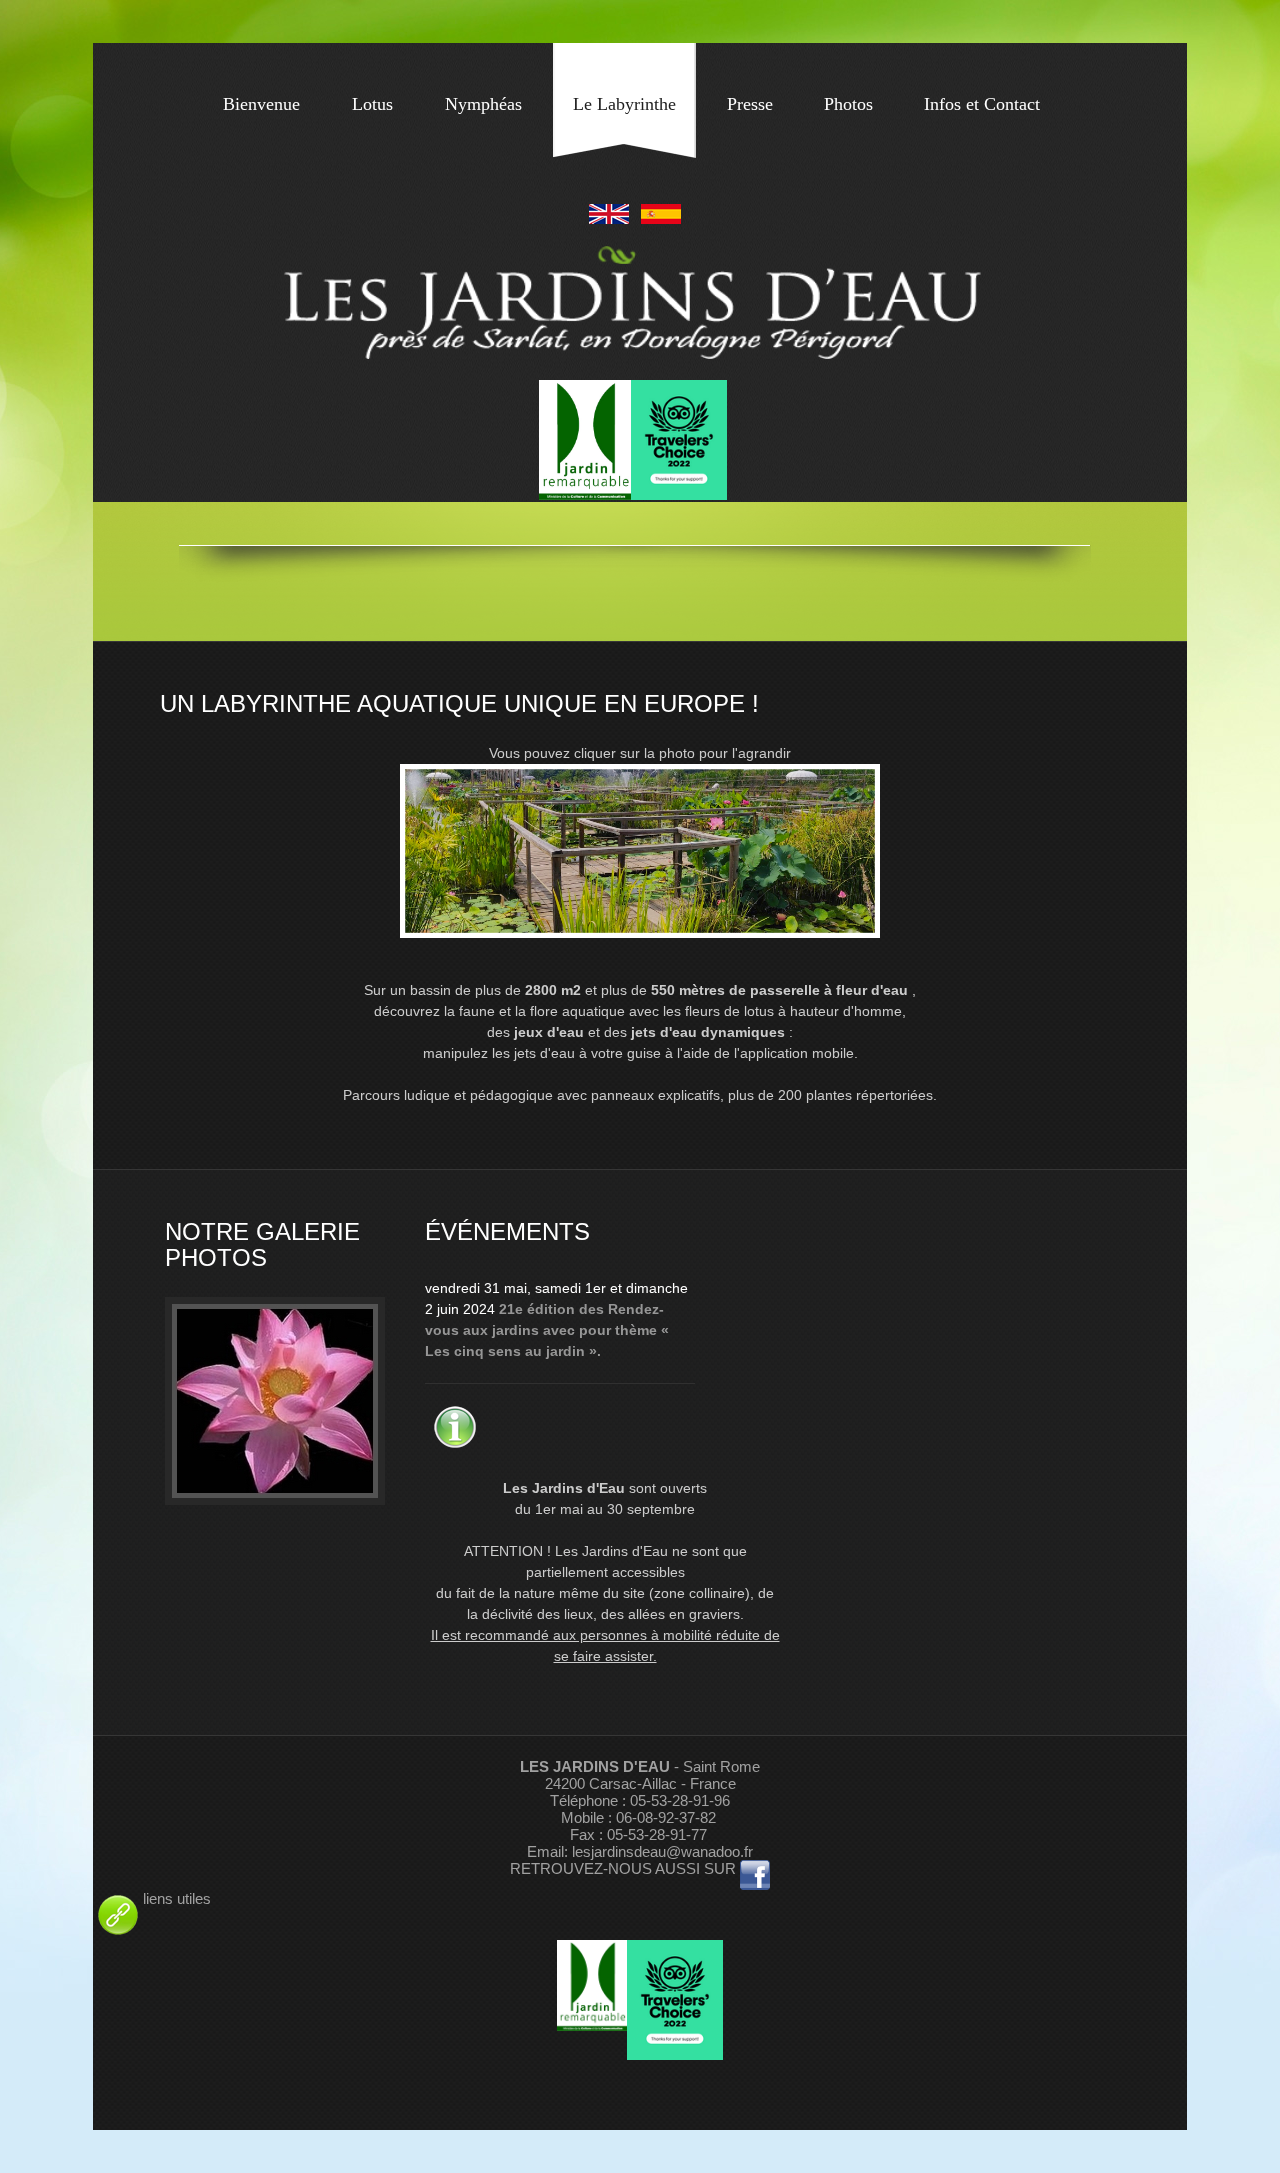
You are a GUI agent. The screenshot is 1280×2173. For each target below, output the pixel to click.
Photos (848, 104)
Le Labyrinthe (624, 104)
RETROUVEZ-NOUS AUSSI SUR (625, 1868)
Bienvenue (261, 104)
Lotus (372, 104)
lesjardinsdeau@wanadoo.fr (662, 1851)
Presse (750, 104)
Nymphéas (483, 104)
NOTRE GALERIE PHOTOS (262, 1244)
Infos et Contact (982, 104)
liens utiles (177, 1898)
